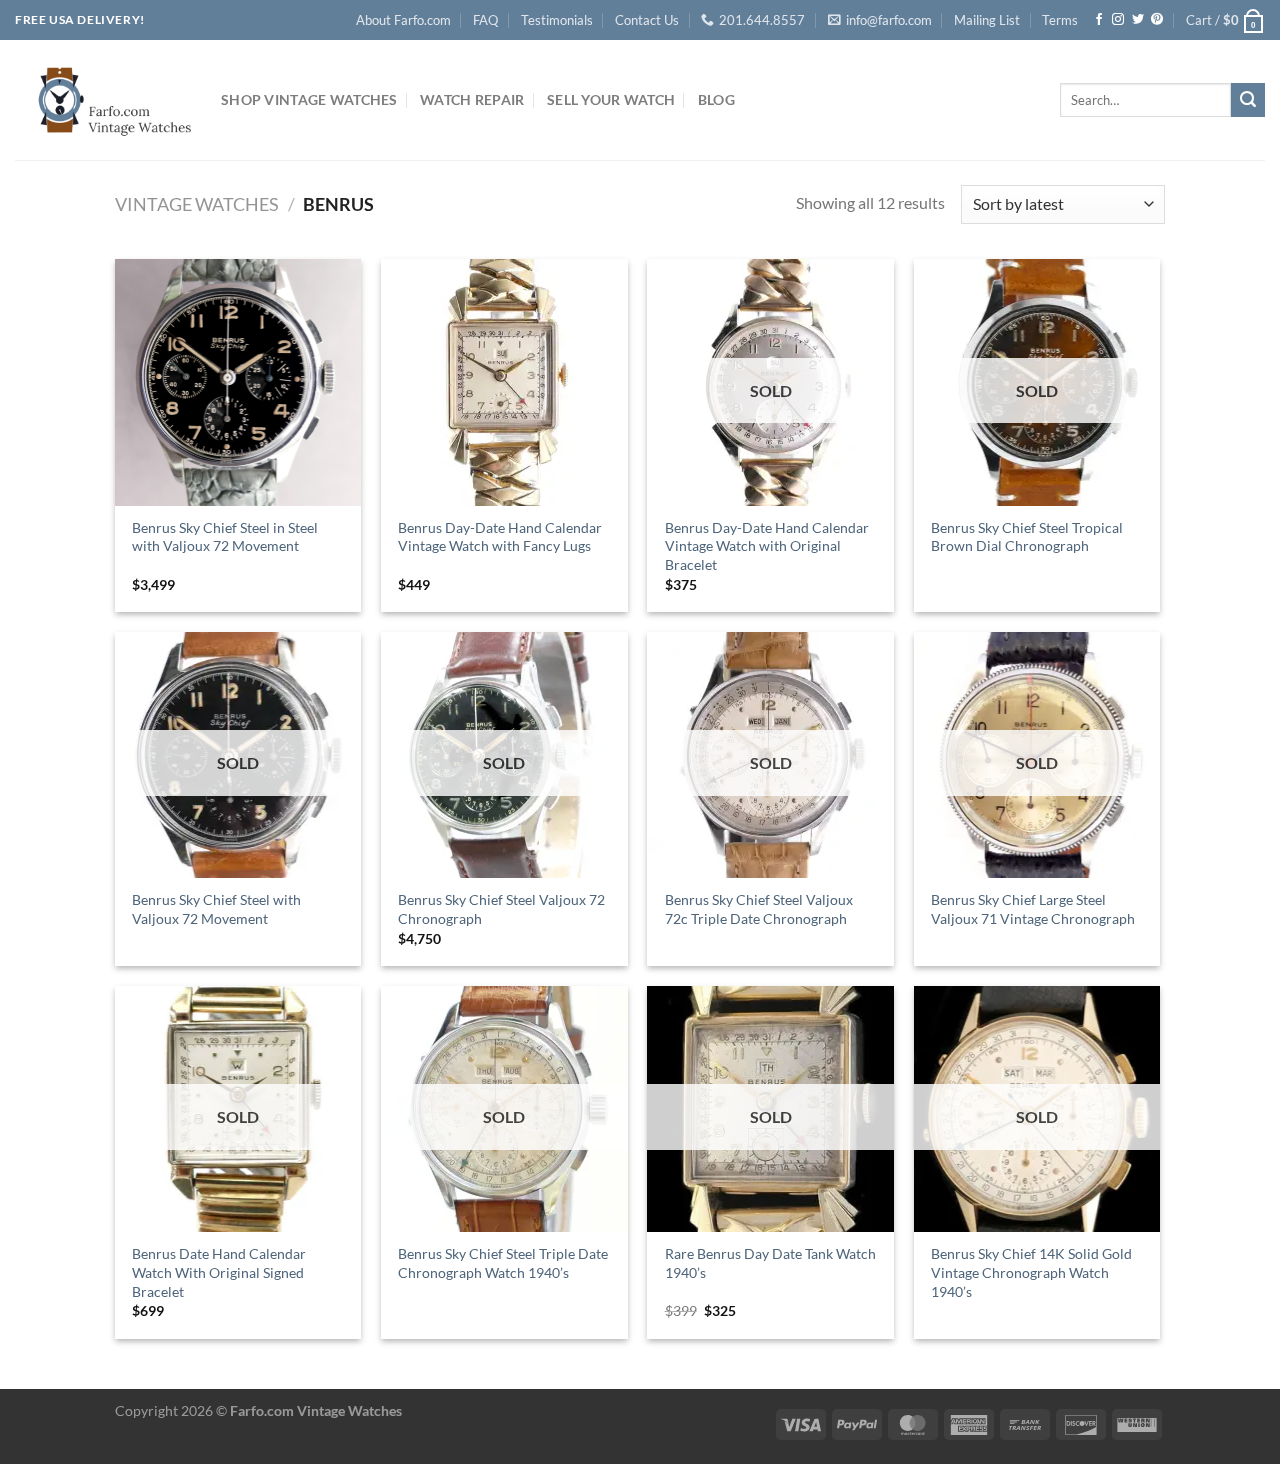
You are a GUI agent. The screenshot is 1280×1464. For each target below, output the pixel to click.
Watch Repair (472, 99)
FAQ (485, 20)
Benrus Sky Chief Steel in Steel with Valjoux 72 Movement (225, 537)
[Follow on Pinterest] (1157, 20)
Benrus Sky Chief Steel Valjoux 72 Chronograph (501, 909)
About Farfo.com (403, 20)
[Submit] (1248, 100)
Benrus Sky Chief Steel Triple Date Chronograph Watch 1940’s (503, 1263)
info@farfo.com (889, 20)
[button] (1225, 20)
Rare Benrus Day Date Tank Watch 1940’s (770, 1263)
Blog (716, 99)
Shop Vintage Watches (309, 99)
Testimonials (557, 20)
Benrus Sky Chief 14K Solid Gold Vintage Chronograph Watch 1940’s (1031, 1272)
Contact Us (647, 20)
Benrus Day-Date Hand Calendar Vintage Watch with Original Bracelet (767, 546)
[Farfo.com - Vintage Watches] (103, 99)
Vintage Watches (197, 204)
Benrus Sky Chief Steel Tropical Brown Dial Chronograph (1027, 537)
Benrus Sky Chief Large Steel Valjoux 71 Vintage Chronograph (1033, 909)
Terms (1060, 20)
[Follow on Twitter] (1138, 20)
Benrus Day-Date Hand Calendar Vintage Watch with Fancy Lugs (500, 537)
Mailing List (987, 20)
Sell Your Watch (611, 99)
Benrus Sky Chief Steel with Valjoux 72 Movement (216, 909)
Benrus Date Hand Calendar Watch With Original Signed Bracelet (219, 1272)
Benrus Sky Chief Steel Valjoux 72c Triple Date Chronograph (759, 909)
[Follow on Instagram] (1118, 20)
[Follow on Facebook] (1099, 20)
